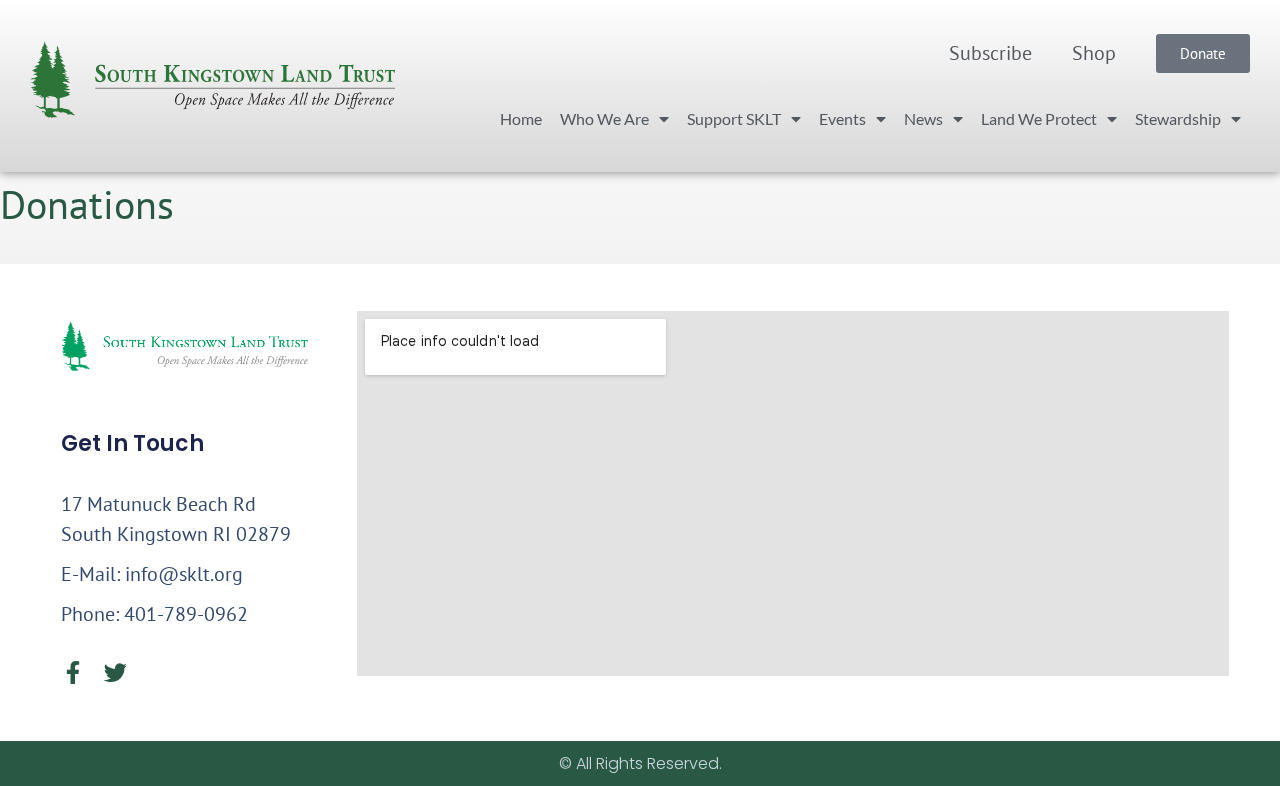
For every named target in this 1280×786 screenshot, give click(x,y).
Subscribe (990, 53)
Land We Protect (1039, 118)
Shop (1094, 53)
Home (521, 118)
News (923, 118)
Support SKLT (734, 118)
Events (842, 118)
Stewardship (1178, 118)
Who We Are (604, 118)
